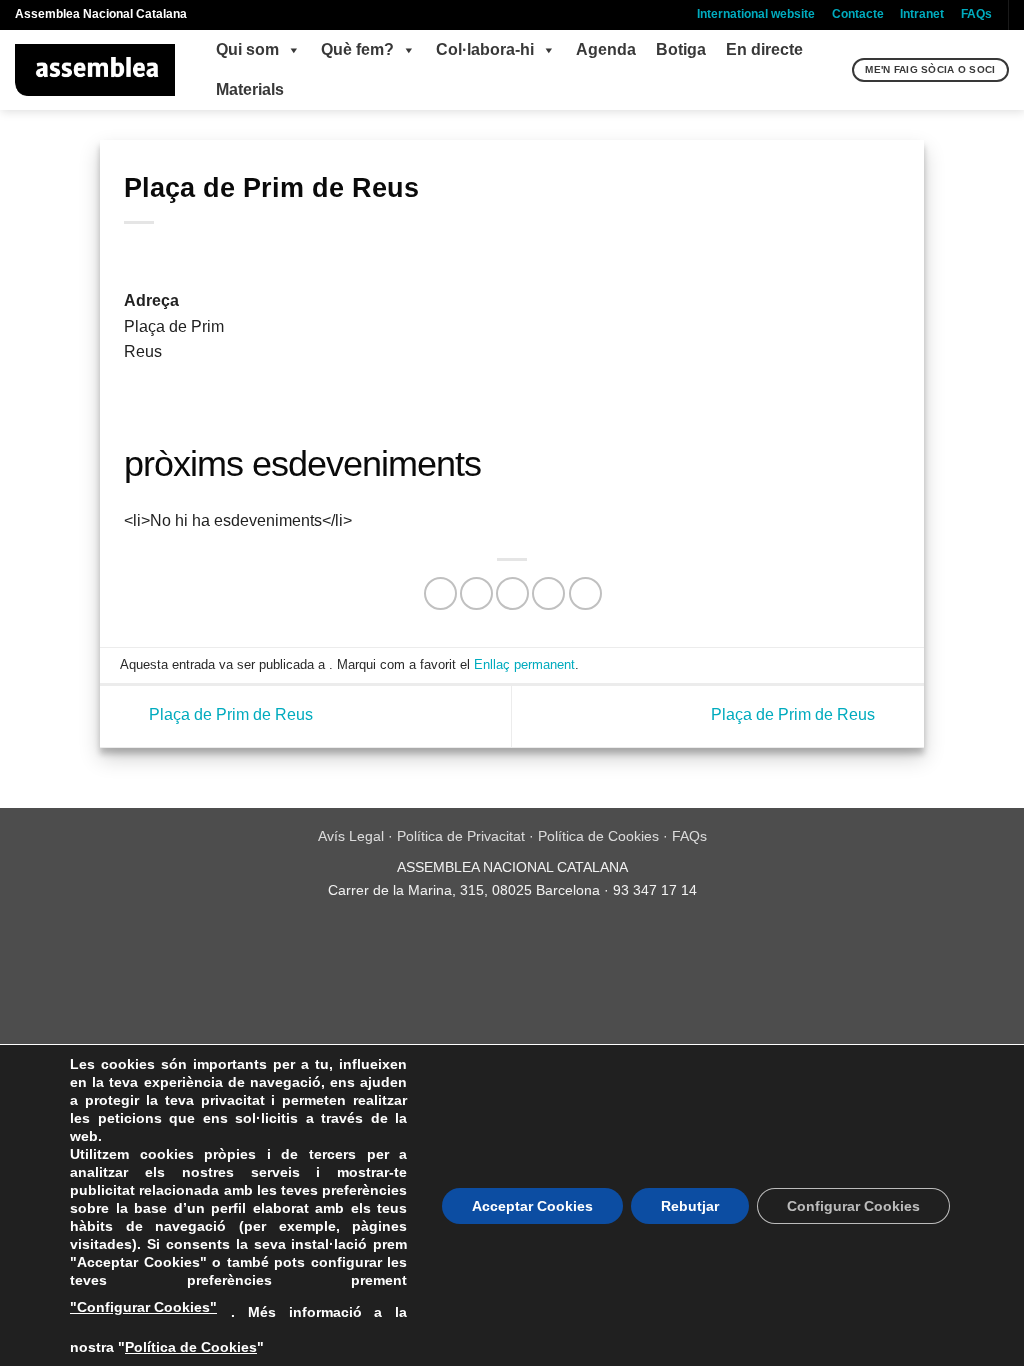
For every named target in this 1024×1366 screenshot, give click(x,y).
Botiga (681, 49)
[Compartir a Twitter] (476, 593)
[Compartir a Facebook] (440, 593)
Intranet (922, 14)
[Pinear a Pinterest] (548, 593)
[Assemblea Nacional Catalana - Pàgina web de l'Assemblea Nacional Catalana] (95, 70)
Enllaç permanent (524, 664)
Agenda (606, 49)
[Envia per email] (512, 593)
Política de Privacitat (461, 836)
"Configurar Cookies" (143, 1307)
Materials (250, 89)
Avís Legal (351, 836)
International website (756, 14)
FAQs (976, 14)
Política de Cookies (598, 836)
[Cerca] (834, 70)
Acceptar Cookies (532, 1206)
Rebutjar (690, 1206)
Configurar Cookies (853, 1206)
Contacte (858, 14)
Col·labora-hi (485, 49)
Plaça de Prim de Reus (229, 715)
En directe (764, 49)
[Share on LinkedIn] (585, 593)
